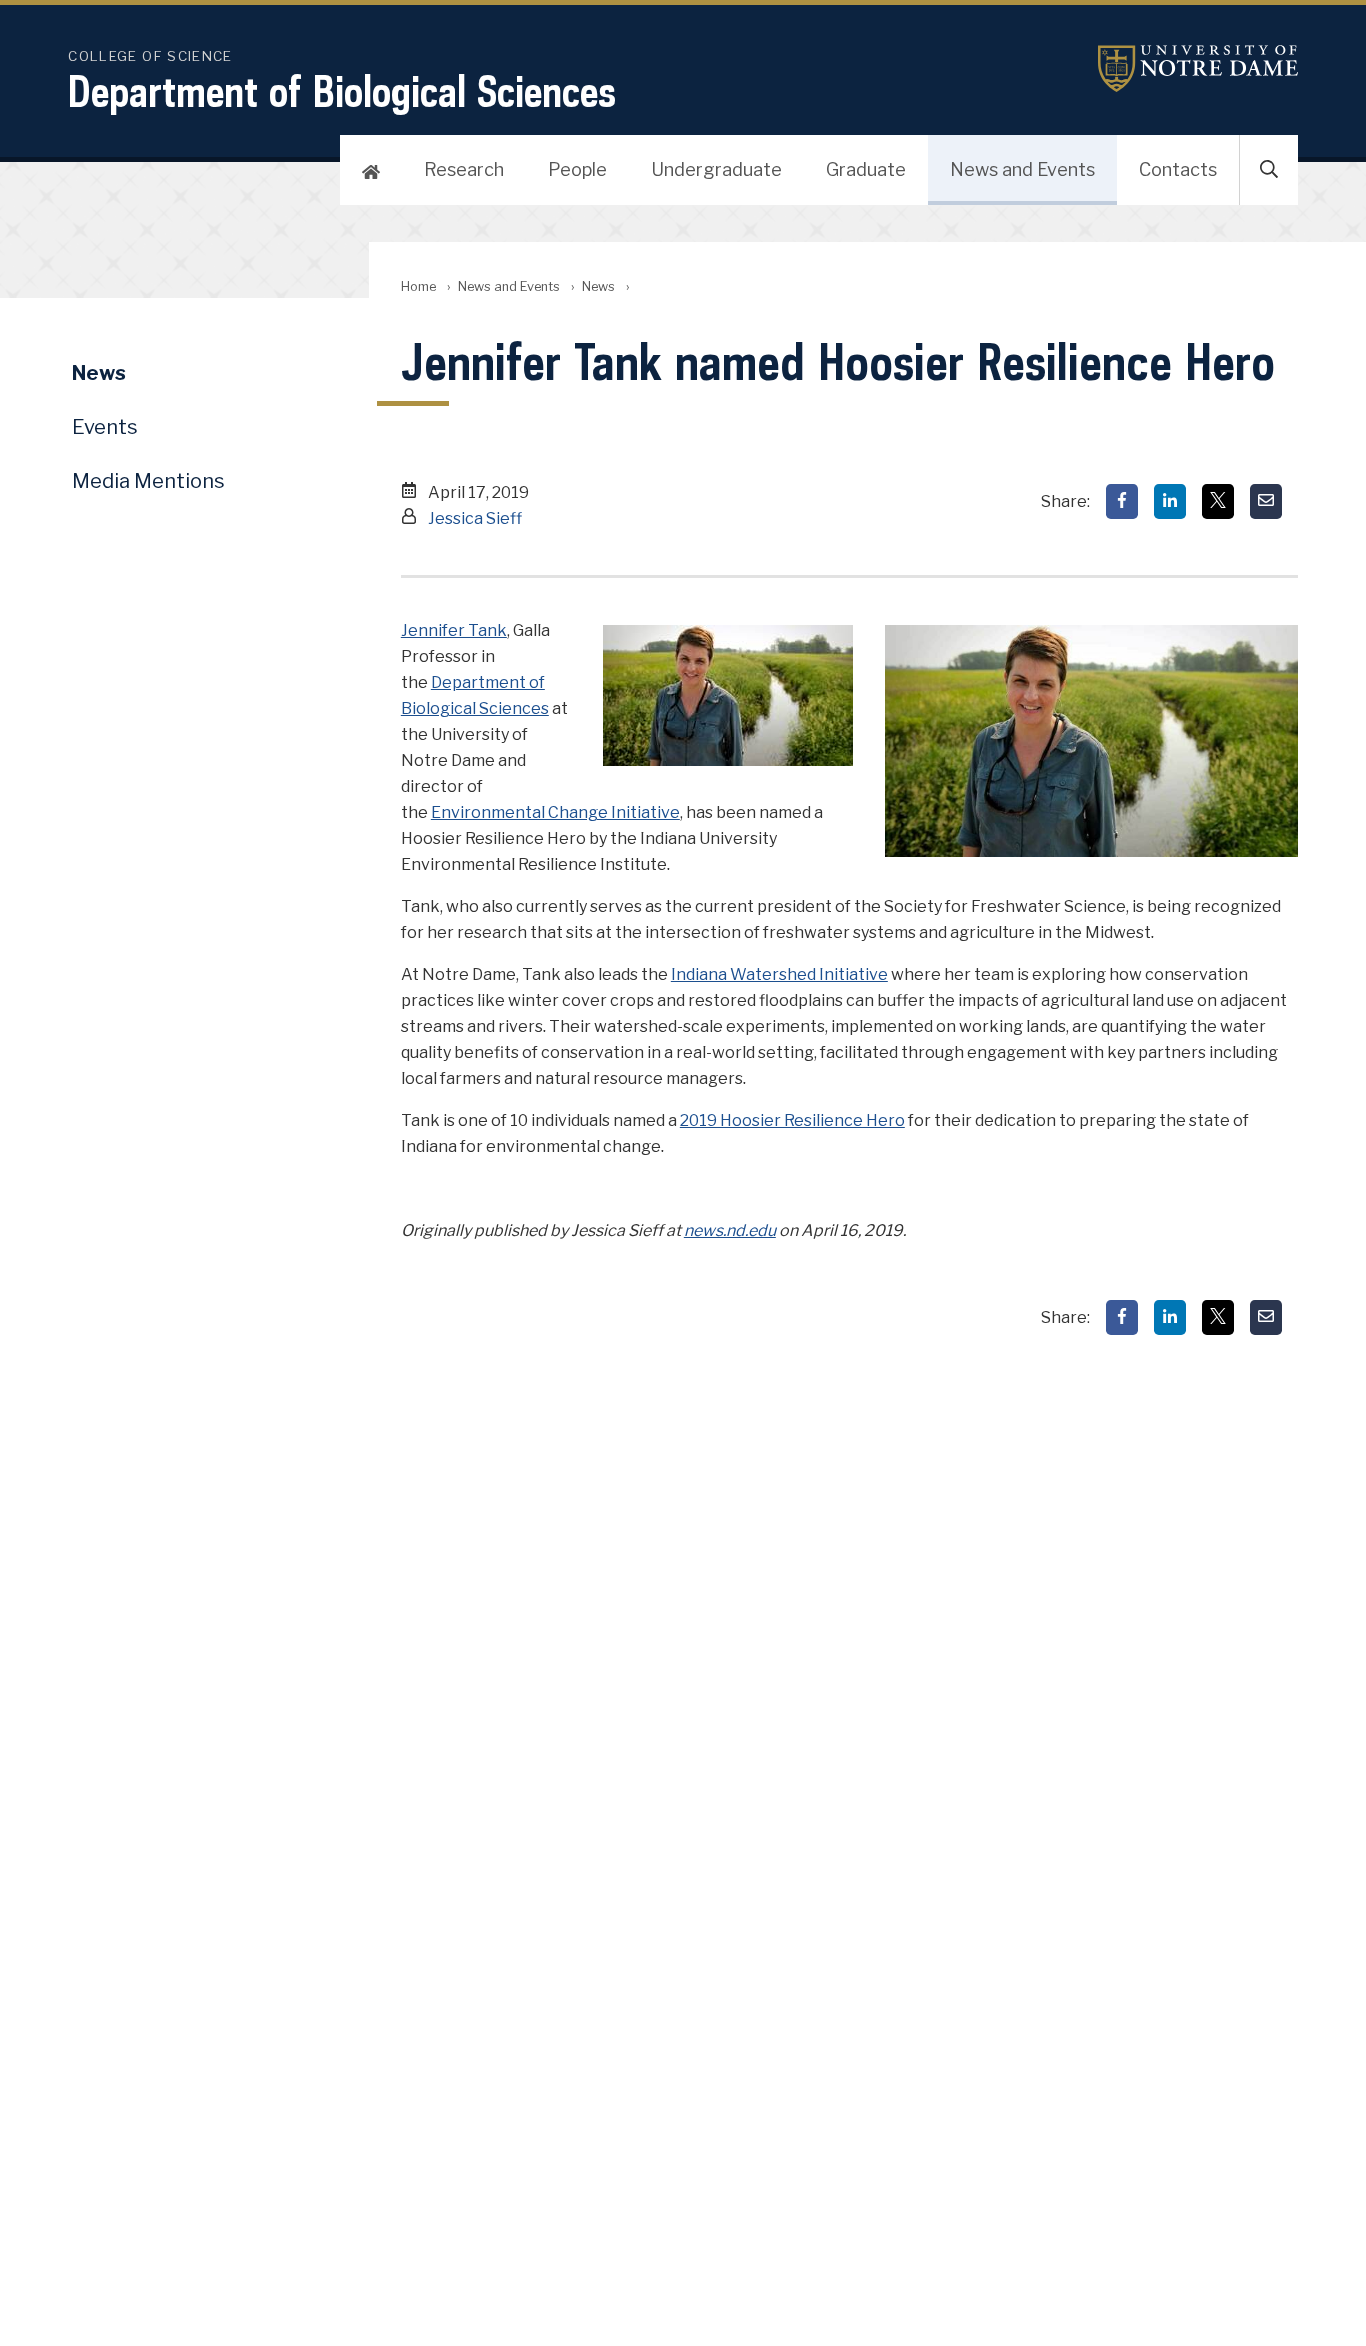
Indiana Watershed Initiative (779, 974)
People (577, 169)
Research (464, 169)
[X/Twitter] (1218, 501)
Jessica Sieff (475, 518)
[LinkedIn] (1170, 501)
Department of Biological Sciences (342, 91)
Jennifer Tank (454, 630)
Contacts (1178, 169)
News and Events (1022, 169)
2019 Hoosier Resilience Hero (792, 1120)
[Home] (371, 170)
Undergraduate (716, 169)
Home (418, 286)
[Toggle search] (1269, 170)
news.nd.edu (730, 1230)
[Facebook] (1122, 501)
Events (105, 427)
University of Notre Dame (1198, 68)
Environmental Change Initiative (555, 812)
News (598, 286)
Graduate (866, 169)
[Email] (1266, 501)
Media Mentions (148, 481)
